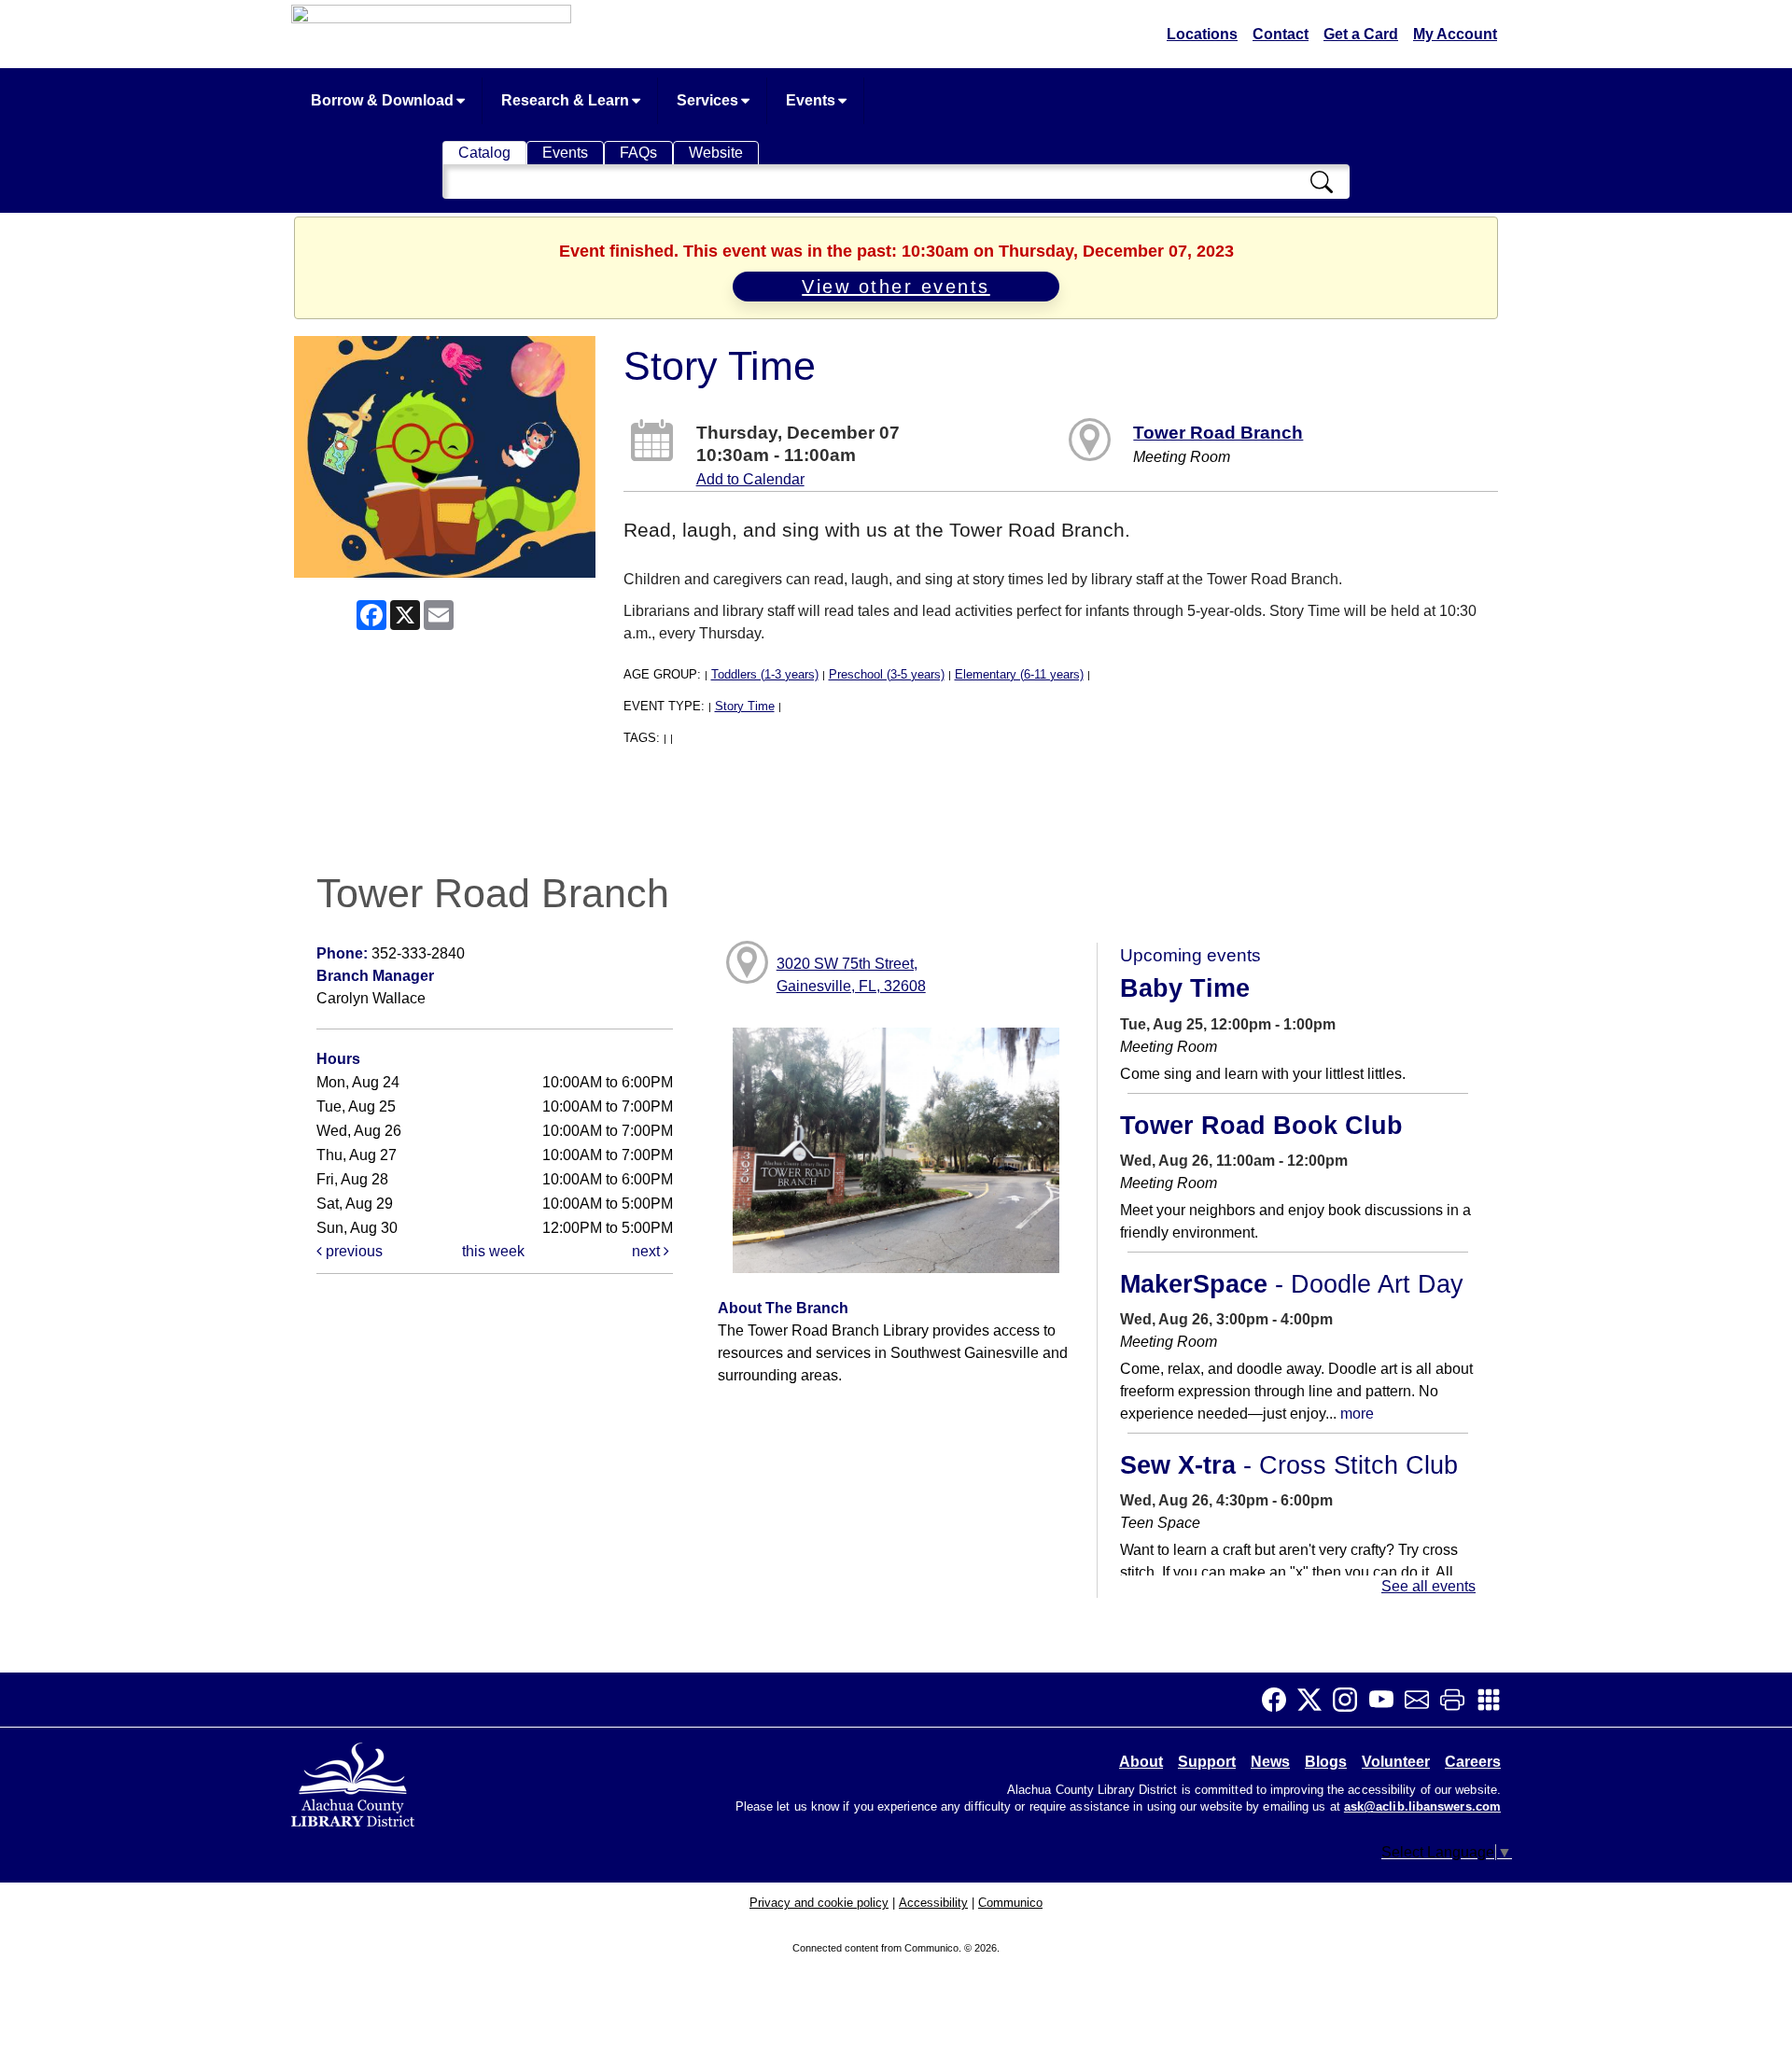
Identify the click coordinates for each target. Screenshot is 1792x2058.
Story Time (745, 706)
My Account (1455, 34)
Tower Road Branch (1218, 433)
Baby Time (1185, 988)
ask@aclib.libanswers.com (1422, 1807)
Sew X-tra (1289, 1465)
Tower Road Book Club (1261, 1126)
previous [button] (352, 1251)
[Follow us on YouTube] (1387, 1700)
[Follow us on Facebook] (1280, 1700)
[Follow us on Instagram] (1351, 1700)
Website (716, 153)
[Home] (355, 1781)
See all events (1428, 1586)
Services (709, 100)
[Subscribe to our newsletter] (1422, 1700)
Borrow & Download (384, 100)
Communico (1010, 1903)
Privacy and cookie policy (819, 1903)
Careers (1473, 1762)
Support (1207, 1762)
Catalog (484, 153)
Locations (1202, 34)
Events (812, 100)
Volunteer (1396, 1762)
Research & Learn (567, 100)
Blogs (1326, 1762)
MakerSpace (1292, 1284)
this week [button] (493, 1251)
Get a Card (1361, 34)
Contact (1281, 34)
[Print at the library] (1458, 1700)
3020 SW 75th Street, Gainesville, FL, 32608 (851, 975)
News (1270, 1762)
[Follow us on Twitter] (1315, 1700)
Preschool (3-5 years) (887, 674)
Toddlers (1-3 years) (765, 674)
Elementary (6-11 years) (1019, 674)
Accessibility (933, 1903)
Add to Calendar (750, 479)
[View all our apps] (1494, 1700)
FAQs (638, 153)
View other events (896, 287)
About (1141, 1762)
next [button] (648, 1251)
